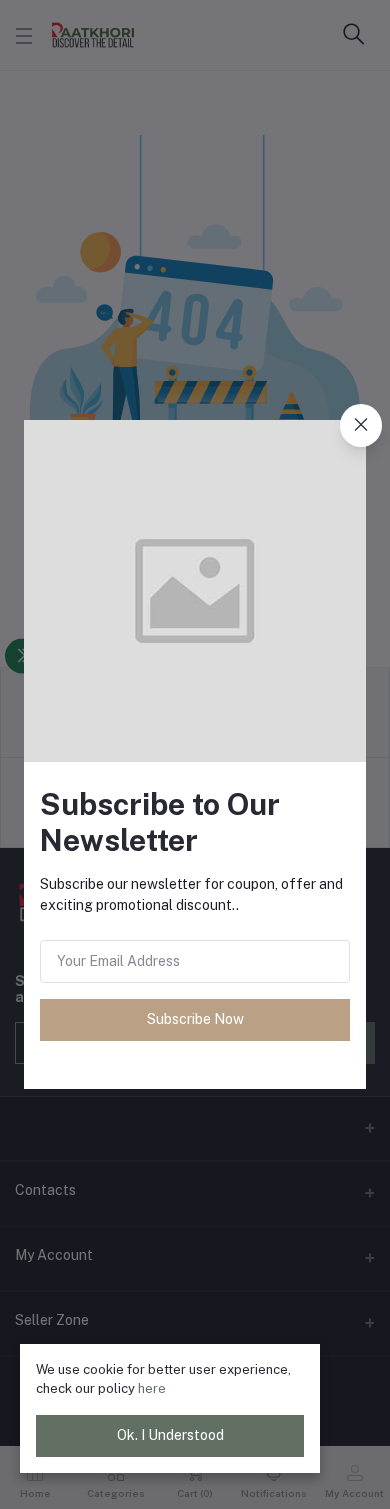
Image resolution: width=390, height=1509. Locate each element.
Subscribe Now (195, 1019)
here (152, 1388)
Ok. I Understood (170, 1435)
